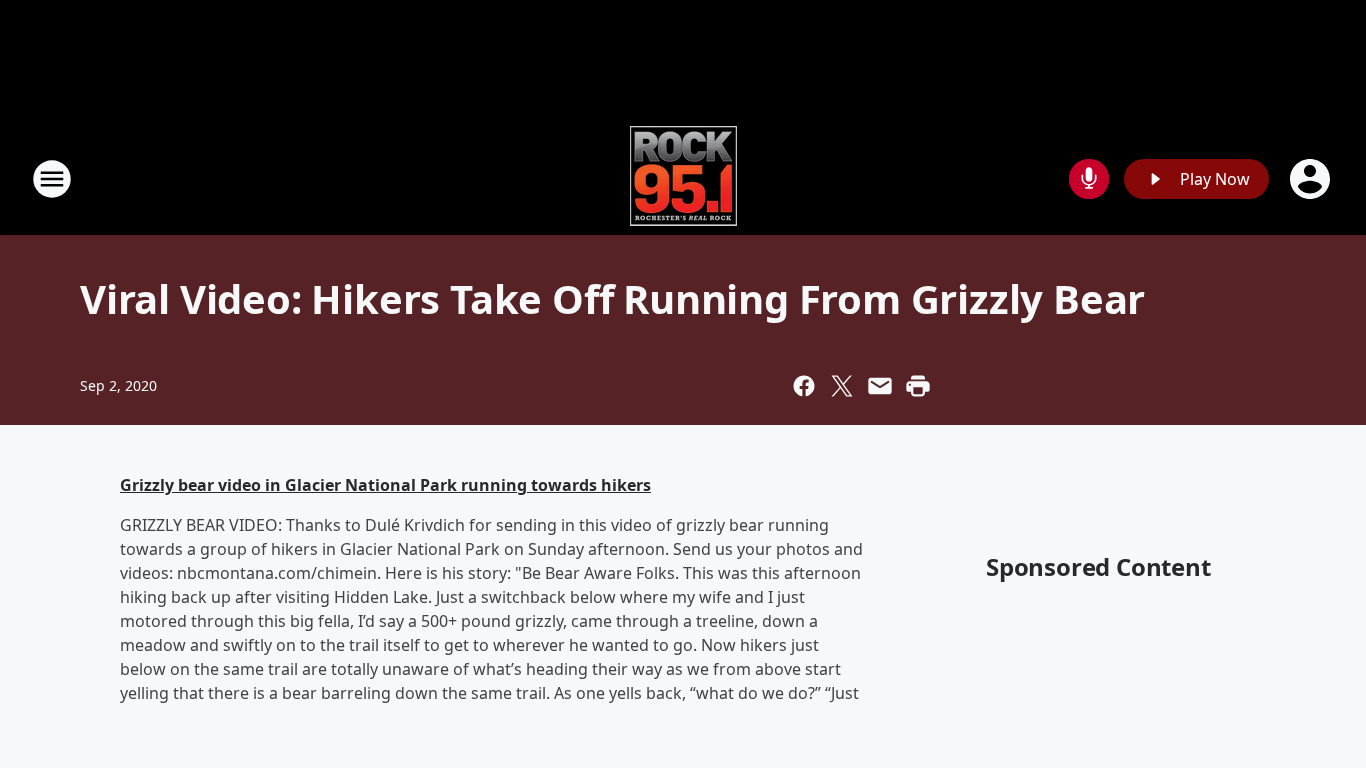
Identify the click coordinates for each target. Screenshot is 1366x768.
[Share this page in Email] (880, 386)
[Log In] (1312, 179)
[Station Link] (683, 178)
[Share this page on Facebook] (804, 386)
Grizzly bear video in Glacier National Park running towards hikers (385, 485)
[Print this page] (918, 386)
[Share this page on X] (842, 386)
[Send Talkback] (1089, 179)
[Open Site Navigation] (52, 179)
